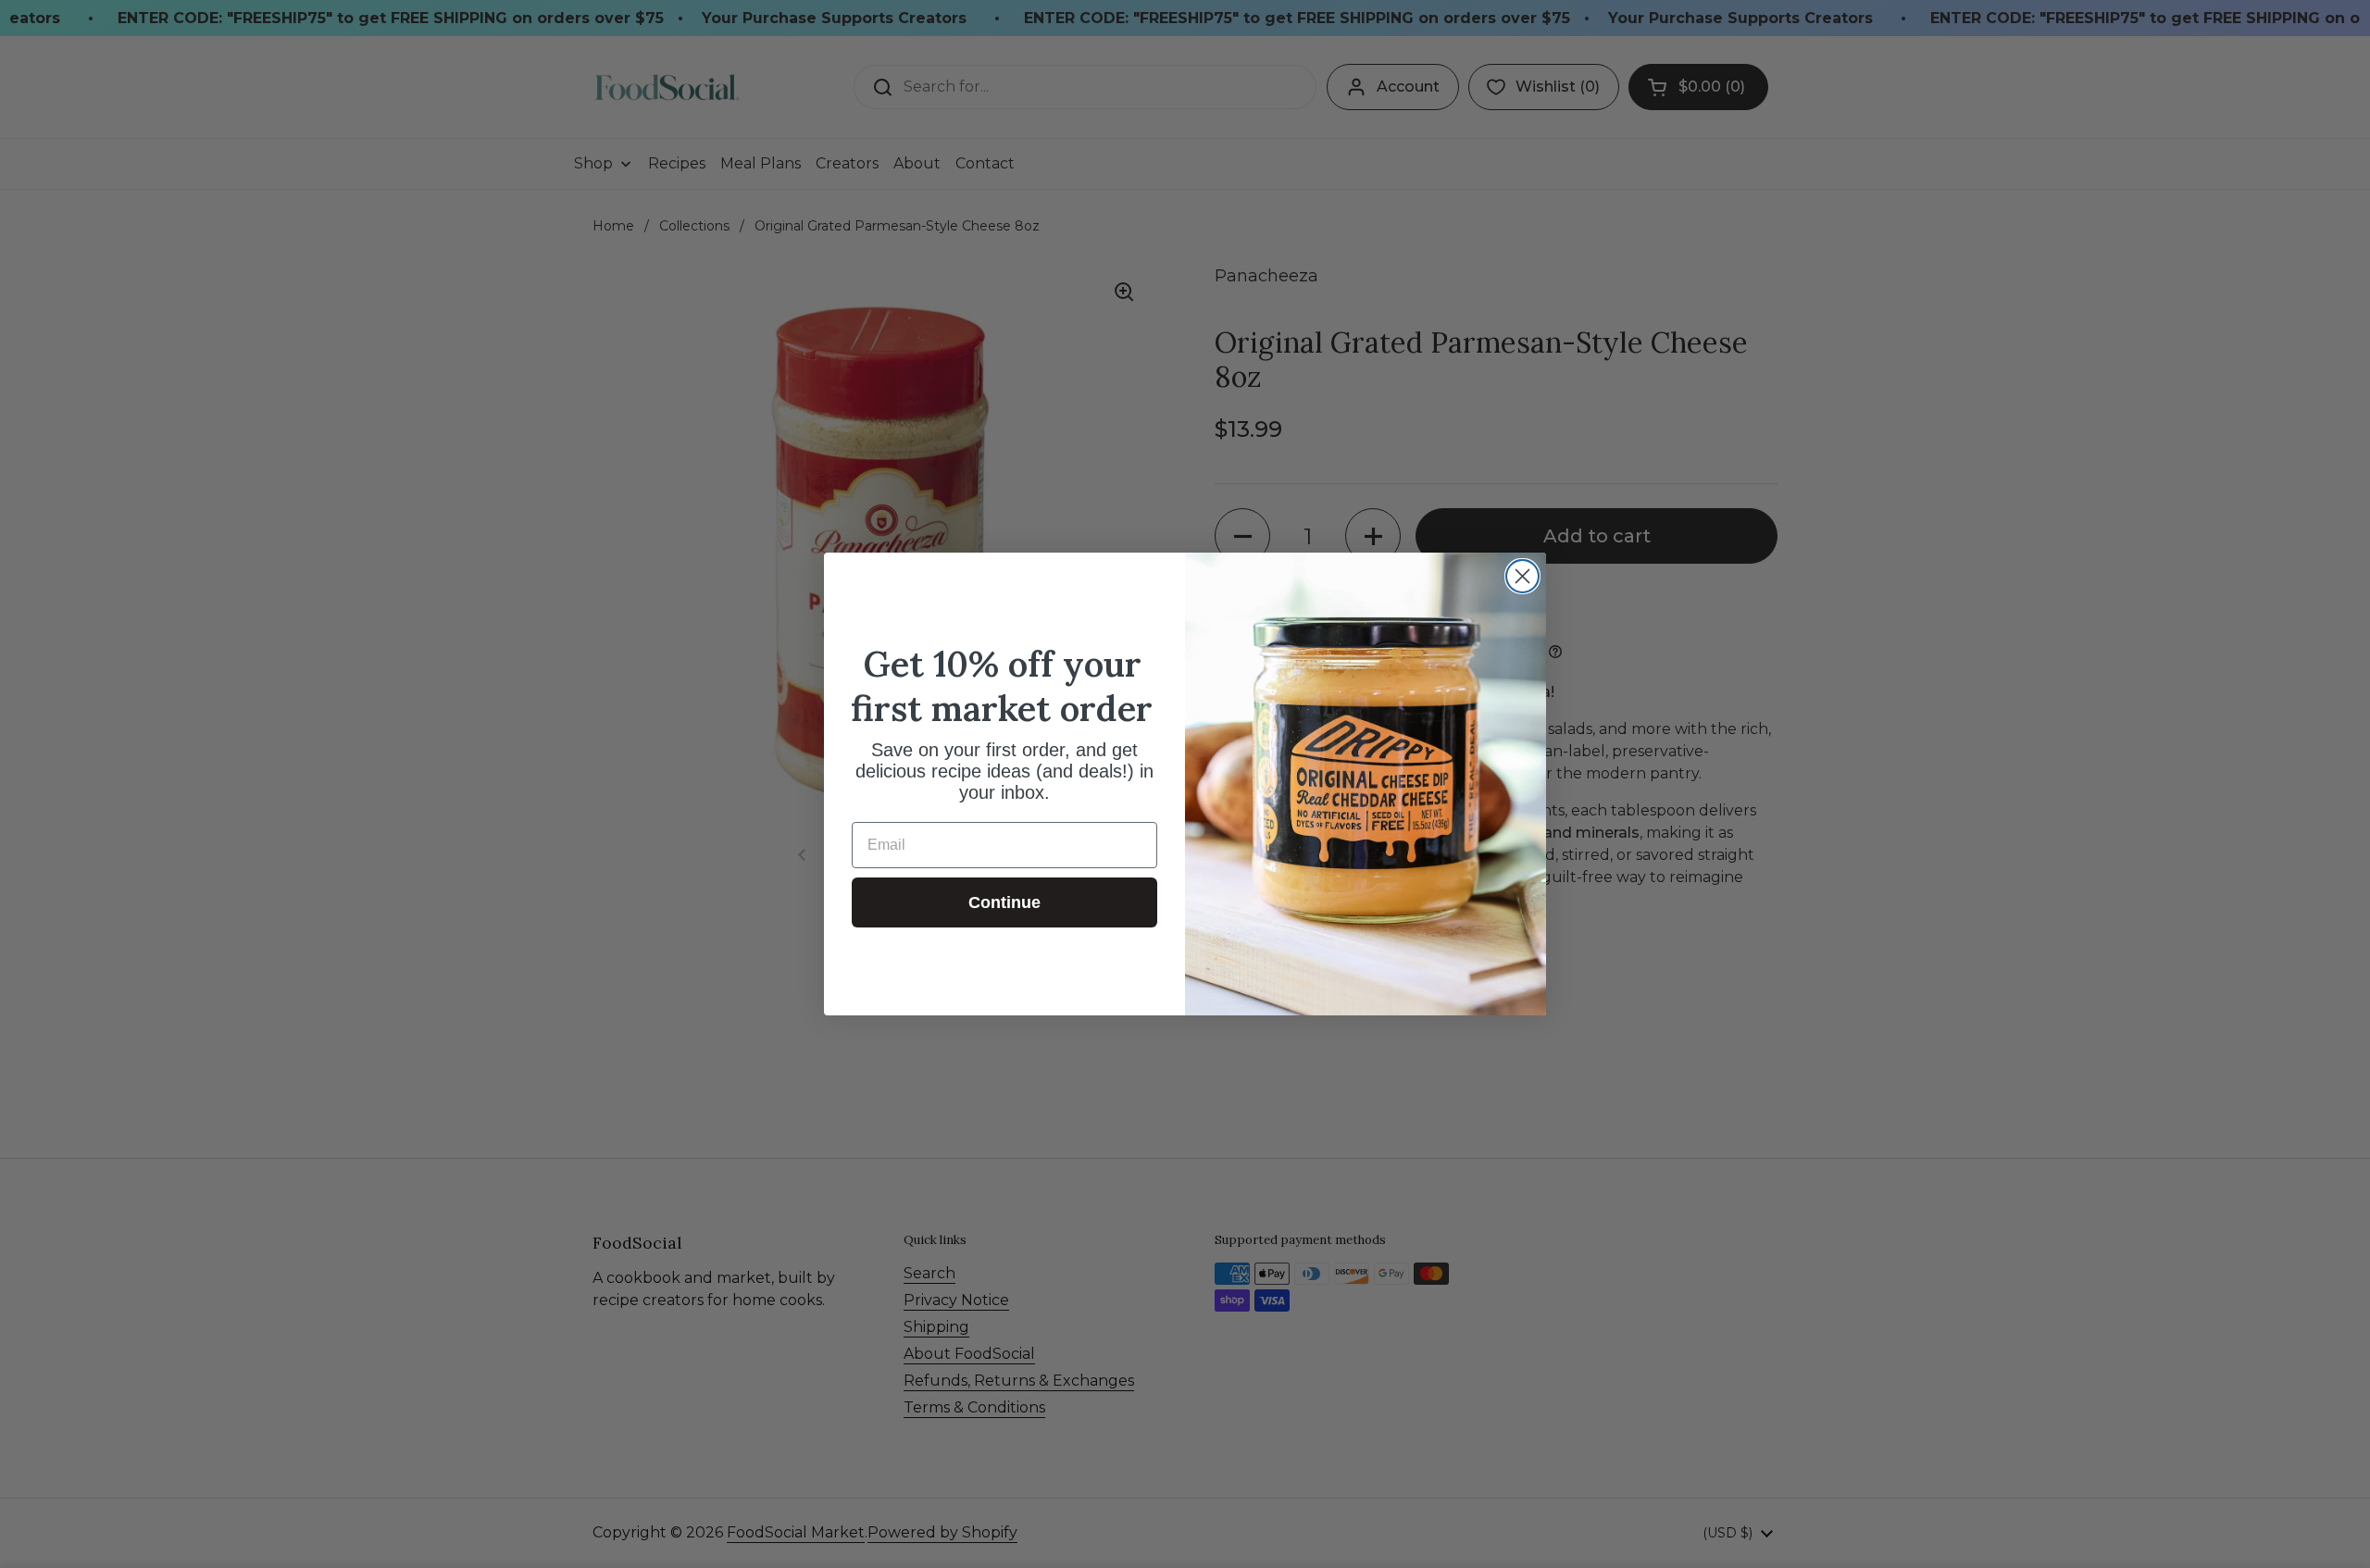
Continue (1004, 902)
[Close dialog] (1522, 576)
